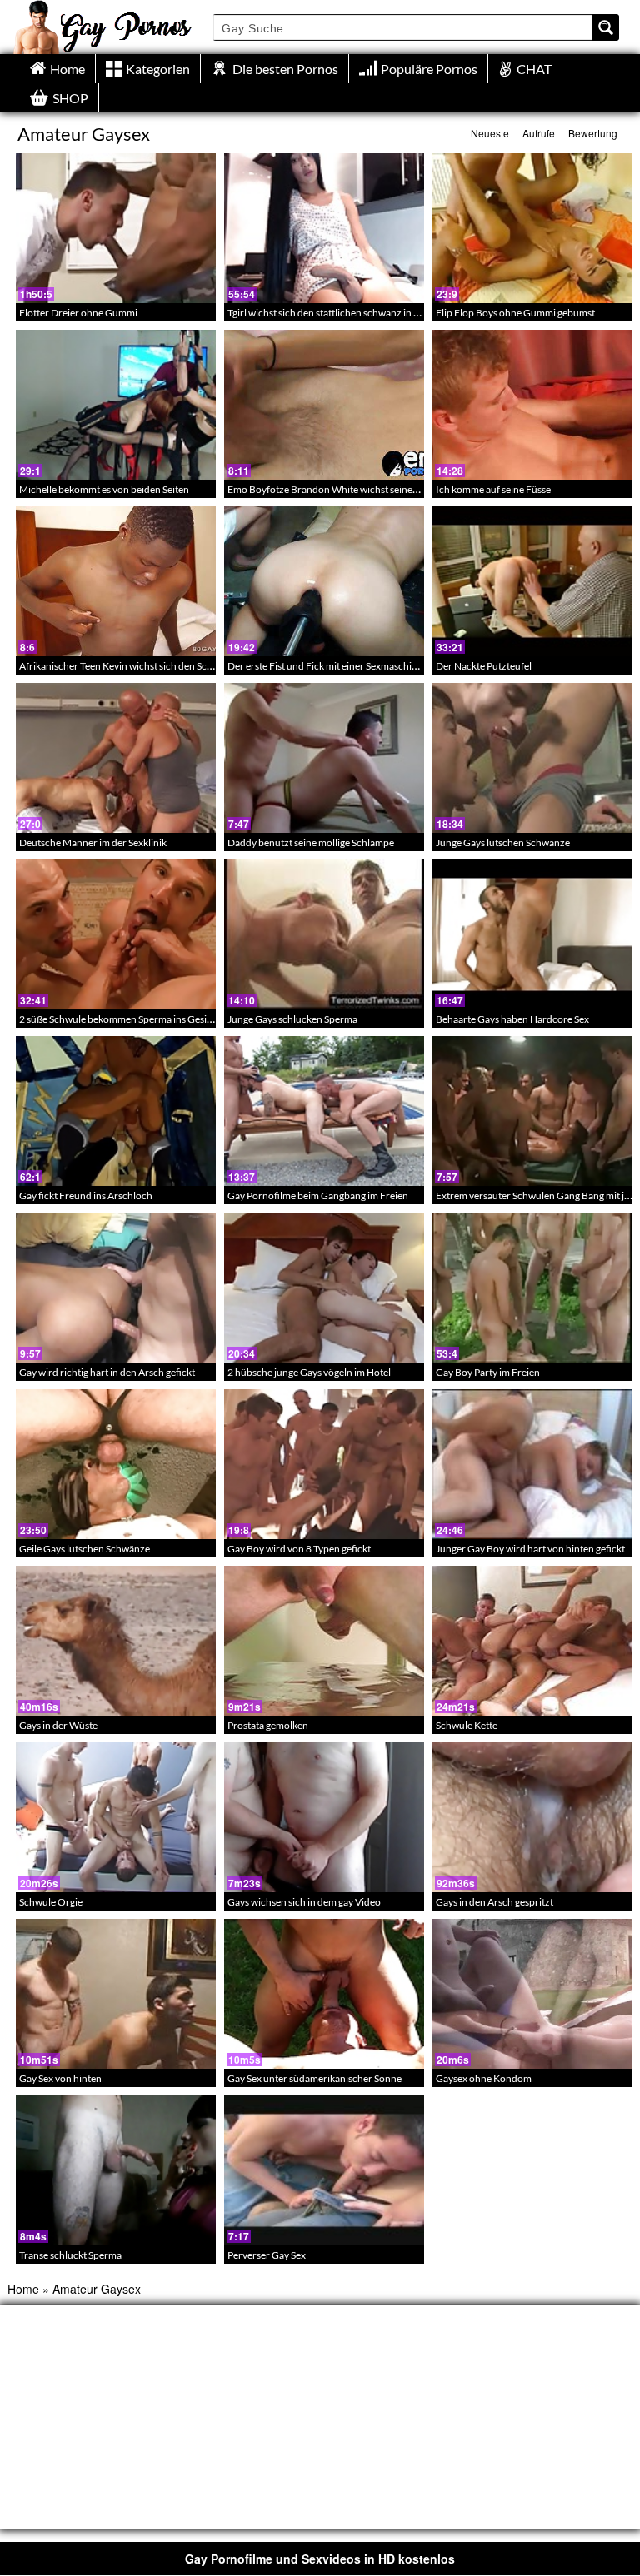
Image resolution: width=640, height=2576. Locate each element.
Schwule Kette (467, 1725)
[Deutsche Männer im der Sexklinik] (116, 758)
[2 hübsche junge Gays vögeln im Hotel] (324, 1288)
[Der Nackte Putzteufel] (532, 581)
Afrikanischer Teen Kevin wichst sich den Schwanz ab (134, 666)
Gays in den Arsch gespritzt (495, 1902)
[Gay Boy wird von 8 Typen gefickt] (324, 1464)
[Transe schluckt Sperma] (116, 2170)
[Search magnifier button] (606, 27)
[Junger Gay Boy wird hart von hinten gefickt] (532, 1464)
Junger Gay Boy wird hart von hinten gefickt (530, 1549)
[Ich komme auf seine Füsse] (532, 405)
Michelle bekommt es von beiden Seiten (104, 489)
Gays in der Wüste (58, 1725)
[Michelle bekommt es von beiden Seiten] (116, 405)
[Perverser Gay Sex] (324, 2170)
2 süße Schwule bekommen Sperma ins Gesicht (120, 1019)
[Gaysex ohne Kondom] (532, 1994)
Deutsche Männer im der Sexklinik (93, 842)
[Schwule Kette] (532, 1641)
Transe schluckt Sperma (70, 2255)
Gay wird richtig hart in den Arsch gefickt (107, 1372)
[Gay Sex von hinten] (116, 1994)
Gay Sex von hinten (60, 2078)
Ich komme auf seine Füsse (493, 489)
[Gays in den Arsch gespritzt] (532, 1817)
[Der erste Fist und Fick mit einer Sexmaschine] (324, 581)
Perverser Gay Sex (267, 2255)
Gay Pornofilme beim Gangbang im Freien (318, 1196)
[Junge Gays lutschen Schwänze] (532, 758)
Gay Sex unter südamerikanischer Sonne (315, 2078)
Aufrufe (539, 133)
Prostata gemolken (268, 1725)
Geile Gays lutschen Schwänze (85, 1549)
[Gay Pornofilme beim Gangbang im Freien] (324, 1111)
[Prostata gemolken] (324, 1641)
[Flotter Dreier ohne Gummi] (116, 228)
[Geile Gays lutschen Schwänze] (116, 1464)
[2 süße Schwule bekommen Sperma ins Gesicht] (116, 934)
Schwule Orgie (51, 1902)
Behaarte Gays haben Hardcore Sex (512, 1019)
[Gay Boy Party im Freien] (532, 1288)
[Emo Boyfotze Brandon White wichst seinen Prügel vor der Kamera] (324, 405)
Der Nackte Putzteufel (484, 666)
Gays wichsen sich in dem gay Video (304, 1902)
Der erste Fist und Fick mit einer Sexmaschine (325, 666)
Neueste (490, 133)
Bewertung (593, 133)
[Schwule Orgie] (116, 1817)
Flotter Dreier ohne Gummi (78, 313)
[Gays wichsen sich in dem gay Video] (324, 1817)
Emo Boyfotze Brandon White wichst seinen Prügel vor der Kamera (372, 489)
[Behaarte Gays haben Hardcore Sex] (532, 934)
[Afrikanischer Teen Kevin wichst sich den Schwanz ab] (116, 581)
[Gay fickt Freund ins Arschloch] (116, 1111)
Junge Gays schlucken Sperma (292, 1019)
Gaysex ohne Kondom (484, 2078)
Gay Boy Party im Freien (488, 1372)
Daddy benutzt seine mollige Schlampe (311, 842)
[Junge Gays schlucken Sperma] (324, 934)
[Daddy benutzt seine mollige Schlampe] (324, 758)
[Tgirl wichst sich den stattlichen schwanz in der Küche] (324, 228)
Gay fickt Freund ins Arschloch (86, 1196)
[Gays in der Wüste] (116, 1641)
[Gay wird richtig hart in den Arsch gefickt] (116, 1288)
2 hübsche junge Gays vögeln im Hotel (309, 1372)
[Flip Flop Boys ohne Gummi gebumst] (532, 228)
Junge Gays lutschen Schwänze (503, 842)
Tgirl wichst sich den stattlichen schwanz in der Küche (343, 313)
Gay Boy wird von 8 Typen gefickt (299, 1549)
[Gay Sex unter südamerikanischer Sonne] (324, 1994)
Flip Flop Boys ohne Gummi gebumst (515, 313)
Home (23, 2289)
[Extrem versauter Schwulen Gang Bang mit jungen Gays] (532, 1111)
